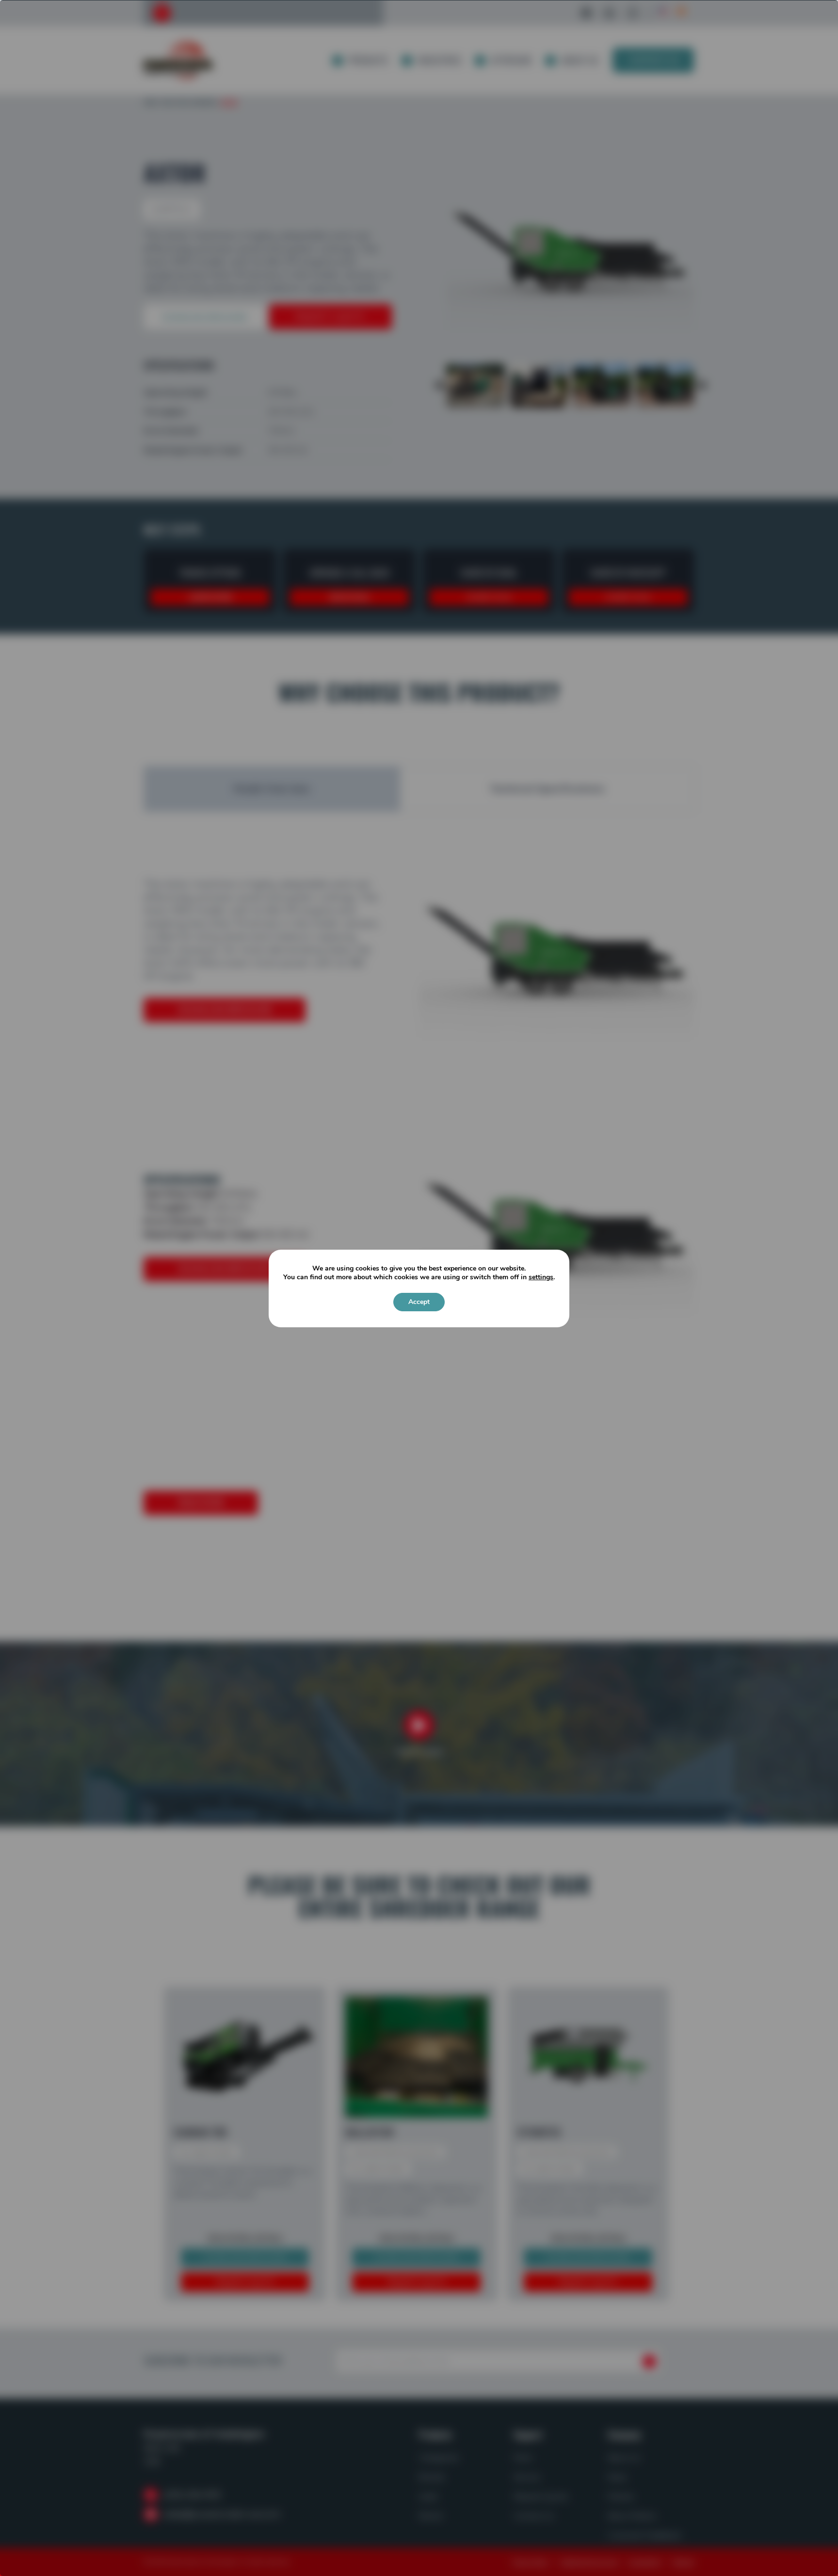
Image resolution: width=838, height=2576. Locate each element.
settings (541, 1277)
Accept (419, 1302)
